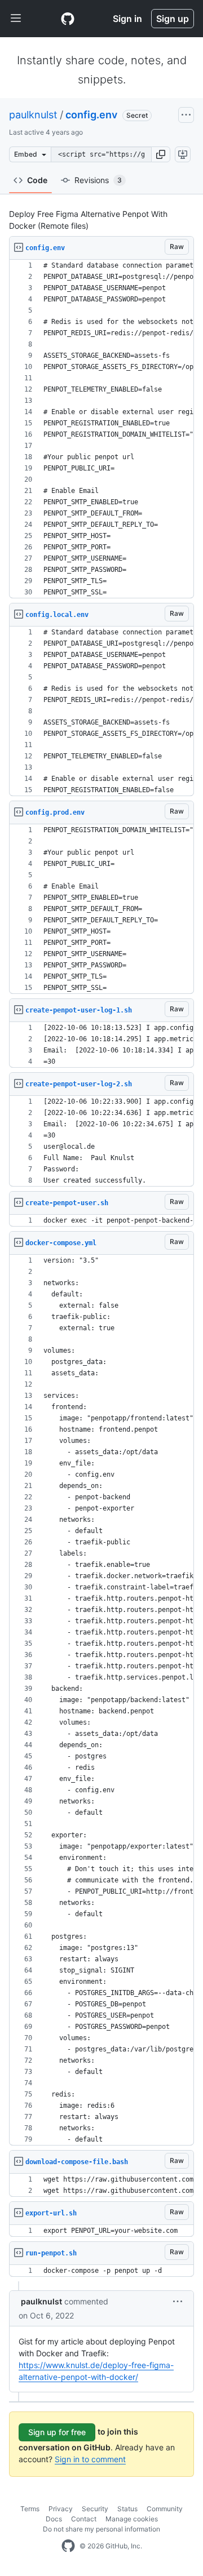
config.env (91, 115)
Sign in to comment (90, 2459)
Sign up (173, 19)
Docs (54, 2519)
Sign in (127, 19)
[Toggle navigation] (16, 19)
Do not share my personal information (101, 2529)
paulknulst (33, 115)
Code (37, 180)
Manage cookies (132, 2519)
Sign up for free (57, 2432)
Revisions (98, 180)
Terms (30, 2509)
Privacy (61, 2509)
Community (165, 2509)
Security (95, 2509)
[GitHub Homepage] (68, 2546)
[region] (101, 429)
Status (127, 2509)
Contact (84, 2519)
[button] (161, 154)
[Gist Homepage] (68, 19)
